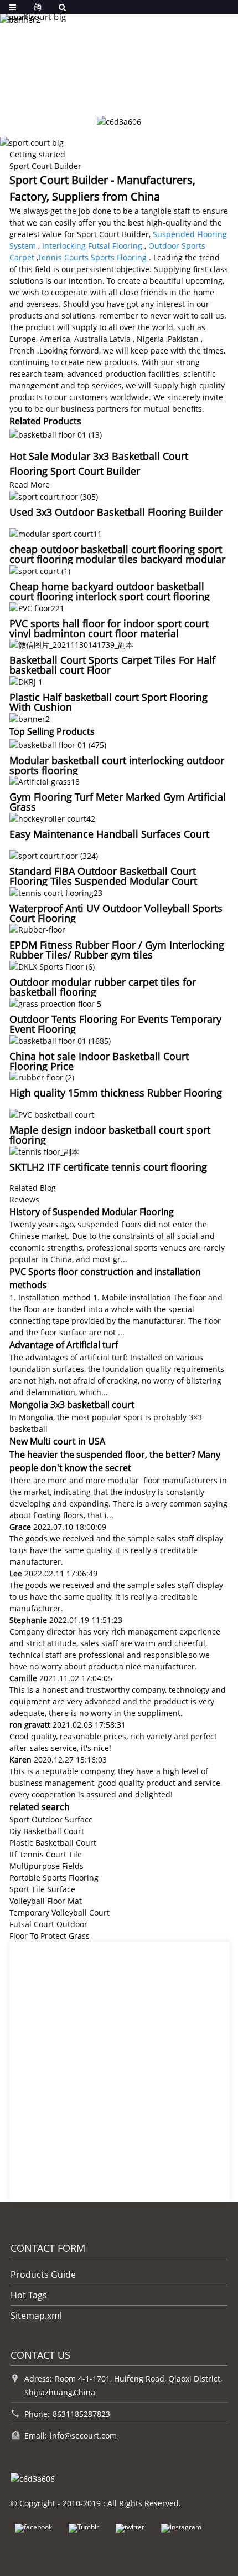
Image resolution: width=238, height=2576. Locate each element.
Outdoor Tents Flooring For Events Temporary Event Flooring (115, 1024)
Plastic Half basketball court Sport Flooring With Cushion (108, 702)
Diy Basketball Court (47, 1831)
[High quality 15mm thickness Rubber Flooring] (42, 1077)
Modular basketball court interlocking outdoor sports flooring (117, 765)
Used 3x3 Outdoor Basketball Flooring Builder (116, 512)
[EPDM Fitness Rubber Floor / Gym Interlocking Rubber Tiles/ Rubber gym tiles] (37, 929)
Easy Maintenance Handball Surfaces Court (109, 834)
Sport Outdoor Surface (51, 1819)
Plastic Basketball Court (53, 1843)
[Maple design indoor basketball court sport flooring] (52, 1113)
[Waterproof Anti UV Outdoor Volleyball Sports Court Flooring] (56, 892)
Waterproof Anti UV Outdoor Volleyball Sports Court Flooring (116, 913)
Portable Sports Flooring (54, 1878)
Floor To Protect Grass (50, 1936)
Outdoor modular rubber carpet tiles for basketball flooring (103, 987)
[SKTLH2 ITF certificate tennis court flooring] (44, 1151)
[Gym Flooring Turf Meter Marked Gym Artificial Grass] (45, 781)
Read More (30, 485)
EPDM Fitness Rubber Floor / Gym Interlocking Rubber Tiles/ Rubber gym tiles (117, 950)
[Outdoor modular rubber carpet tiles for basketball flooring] (52, 966)
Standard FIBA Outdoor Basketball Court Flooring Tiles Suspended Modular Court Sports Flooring (103, 881)
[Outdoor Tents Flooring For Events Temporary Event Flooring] (55, 1003)
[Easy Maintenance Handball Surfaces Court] (52, 818)
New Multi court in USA (57, 1441)
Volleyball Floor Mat (46, 1901)
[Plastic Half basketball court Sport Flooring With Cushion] (26, 681)
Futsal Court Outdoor (48, 1924)
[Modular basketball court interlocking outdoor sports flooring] (58, 744)
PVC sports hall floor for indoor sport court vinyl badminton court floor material (109, 628)
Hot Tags (29, 2295)
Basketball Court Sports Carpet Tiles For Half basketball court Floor (112, 665)
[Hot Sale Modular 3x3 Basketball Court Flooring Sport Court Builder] (56, 434)
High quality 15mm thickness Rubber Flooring (116, 1093)
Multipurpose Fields (46, 1866)
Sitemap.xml (36, 2316)
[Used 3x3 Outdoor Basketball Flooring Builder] (54, 496)
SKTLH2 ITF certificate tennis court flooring (108, 1167)
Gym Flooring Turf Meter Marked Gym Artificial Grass (118, 802)
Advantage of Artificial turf (64, 1345)
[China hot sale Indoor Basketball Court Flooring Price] (60, 1040)
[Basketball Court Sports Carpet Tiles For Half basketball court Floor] (71, 644)
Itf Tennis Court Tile (46, 1854)
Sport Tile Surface (42, 1889)
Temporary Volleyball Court (59, 1912)
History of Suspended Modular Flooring (92, 1212)
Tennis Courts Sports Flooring (92, 257)
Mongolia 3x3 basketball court (72, 1405)
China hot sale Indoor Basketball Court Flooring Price (99, 1061)
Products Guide (43, 2275)
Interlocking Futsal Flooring (92, 246)
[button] (96, 90)
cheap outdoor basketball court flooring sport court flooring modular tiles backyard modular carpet (117, 559)
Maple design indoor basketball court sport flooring (110, 1135)
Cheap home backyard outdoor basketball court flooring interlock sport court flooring (110, 591)
